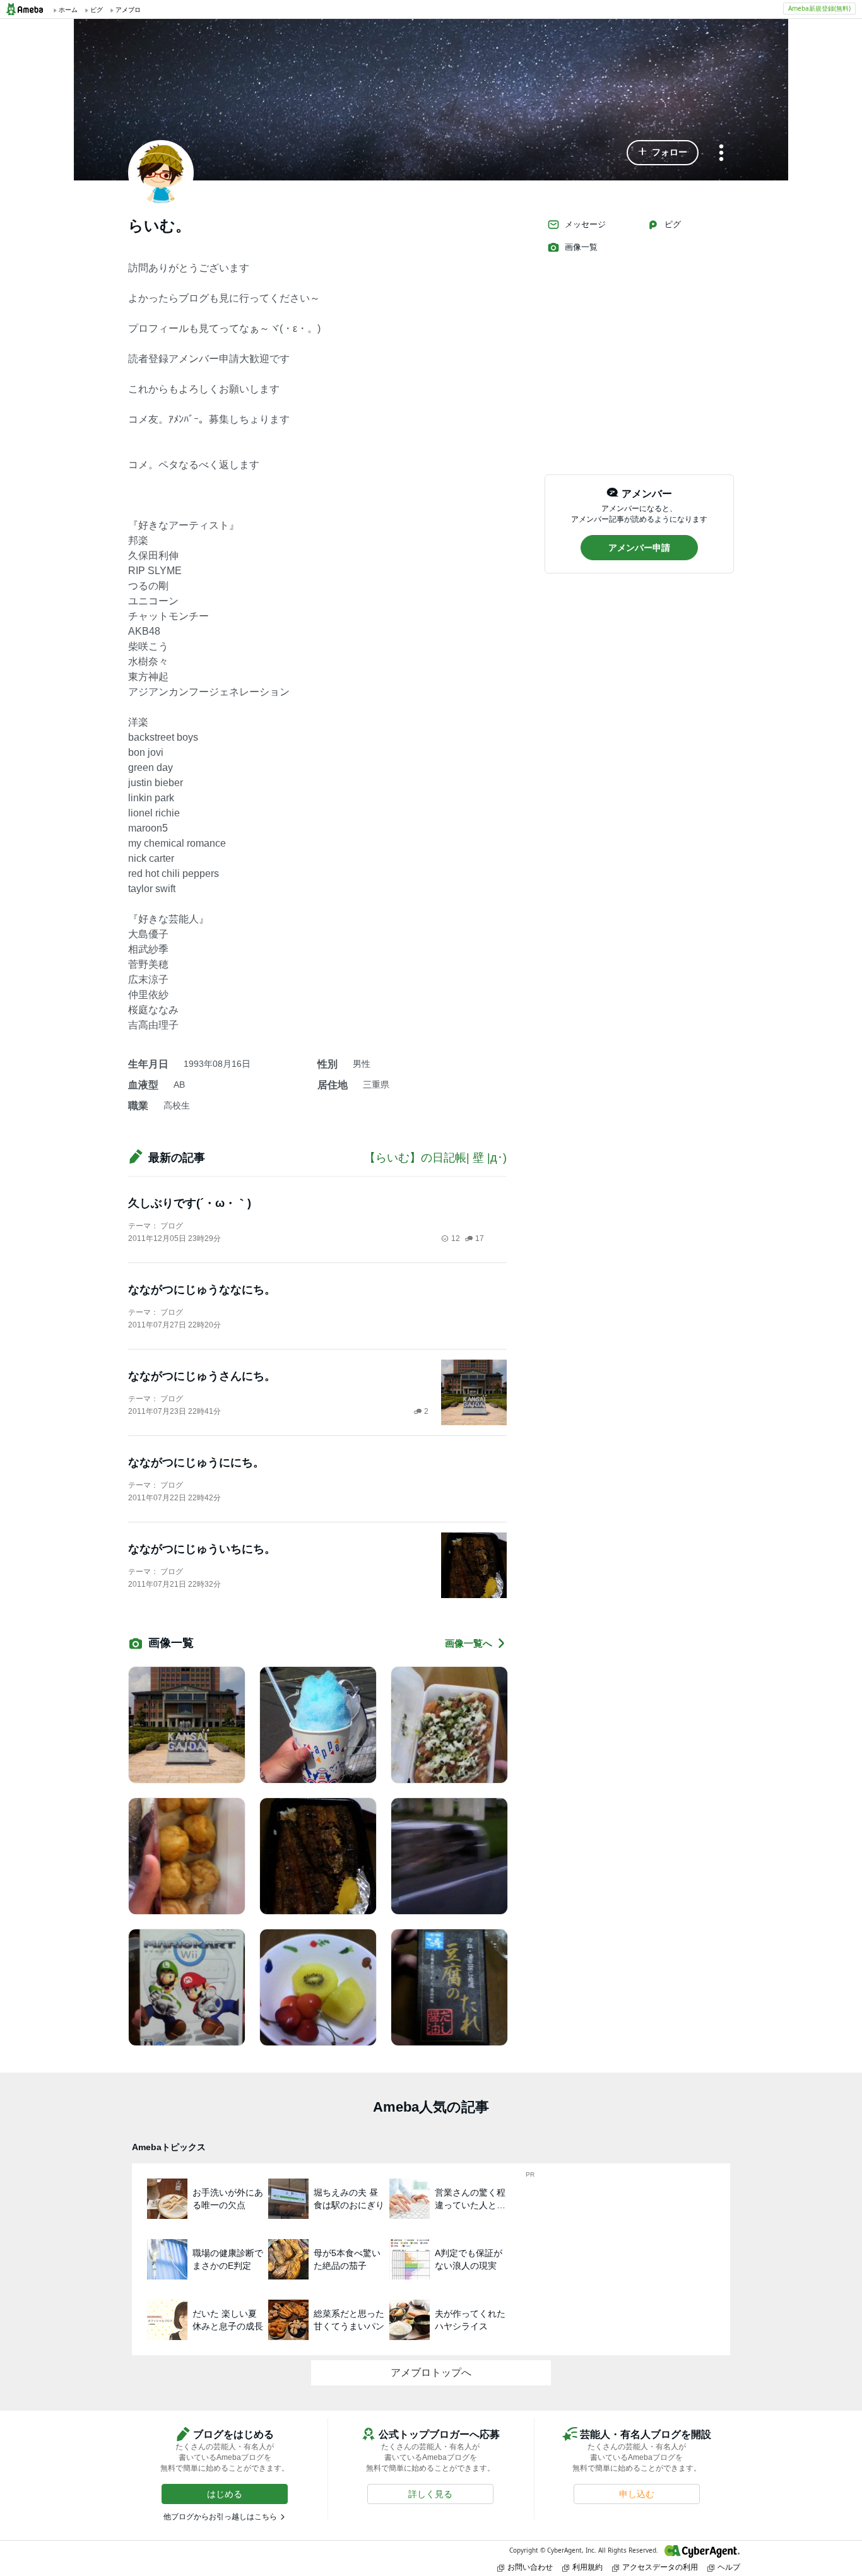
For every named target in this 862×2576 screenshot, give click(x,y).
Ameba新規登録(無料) (819, 8)
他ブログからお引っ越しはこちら (220, 2517)
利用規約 (587, 2567)
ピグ (673, 224)
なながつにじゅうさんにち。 (202, 1376)
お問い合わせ (530, 2567)
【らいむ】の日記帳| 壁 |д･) (435, 1158)
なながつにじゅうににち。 (196, 1462)
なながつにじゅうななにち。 (202, 1290)
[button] (663, 153)
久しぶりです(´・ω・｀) (190, 1203)
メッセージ (585, 224)
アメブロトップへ (431, 2373)
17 (480, 1238)
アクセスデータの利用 (660, 2567)
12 (456, 1238)
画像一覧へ (469, 1643)
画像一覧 (581, 247)
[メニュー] (721, 154)
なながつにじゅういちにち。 (202, 1549)
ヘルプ (729, 2567)
